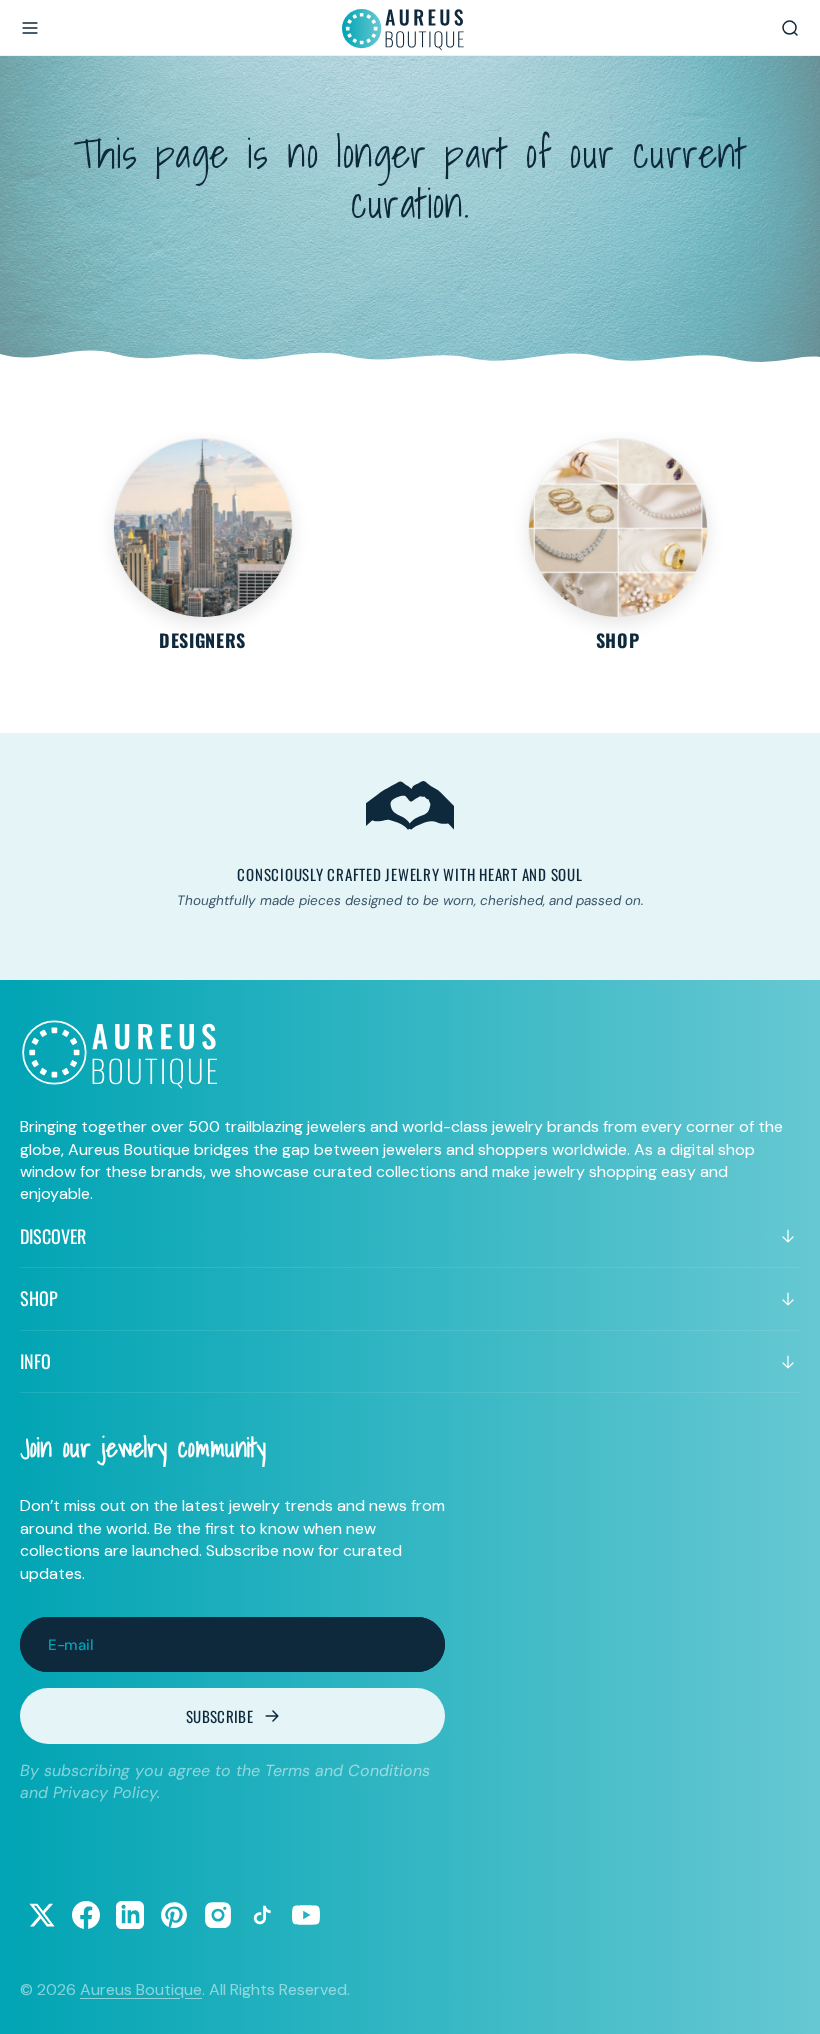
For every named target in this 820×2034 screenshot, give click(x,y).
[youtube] (306, 1915)
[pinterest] (174, 1915)
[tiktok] (262, 1915)
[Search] (790, 28)
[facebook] (86, 1915)
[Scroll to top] (786, 2000)
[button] (30, 28)
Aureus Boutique (141, 1989)
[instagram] (218, 1915)
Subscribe (219, 1716)
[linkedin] (130, 1915)
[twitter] (42, 1915)
